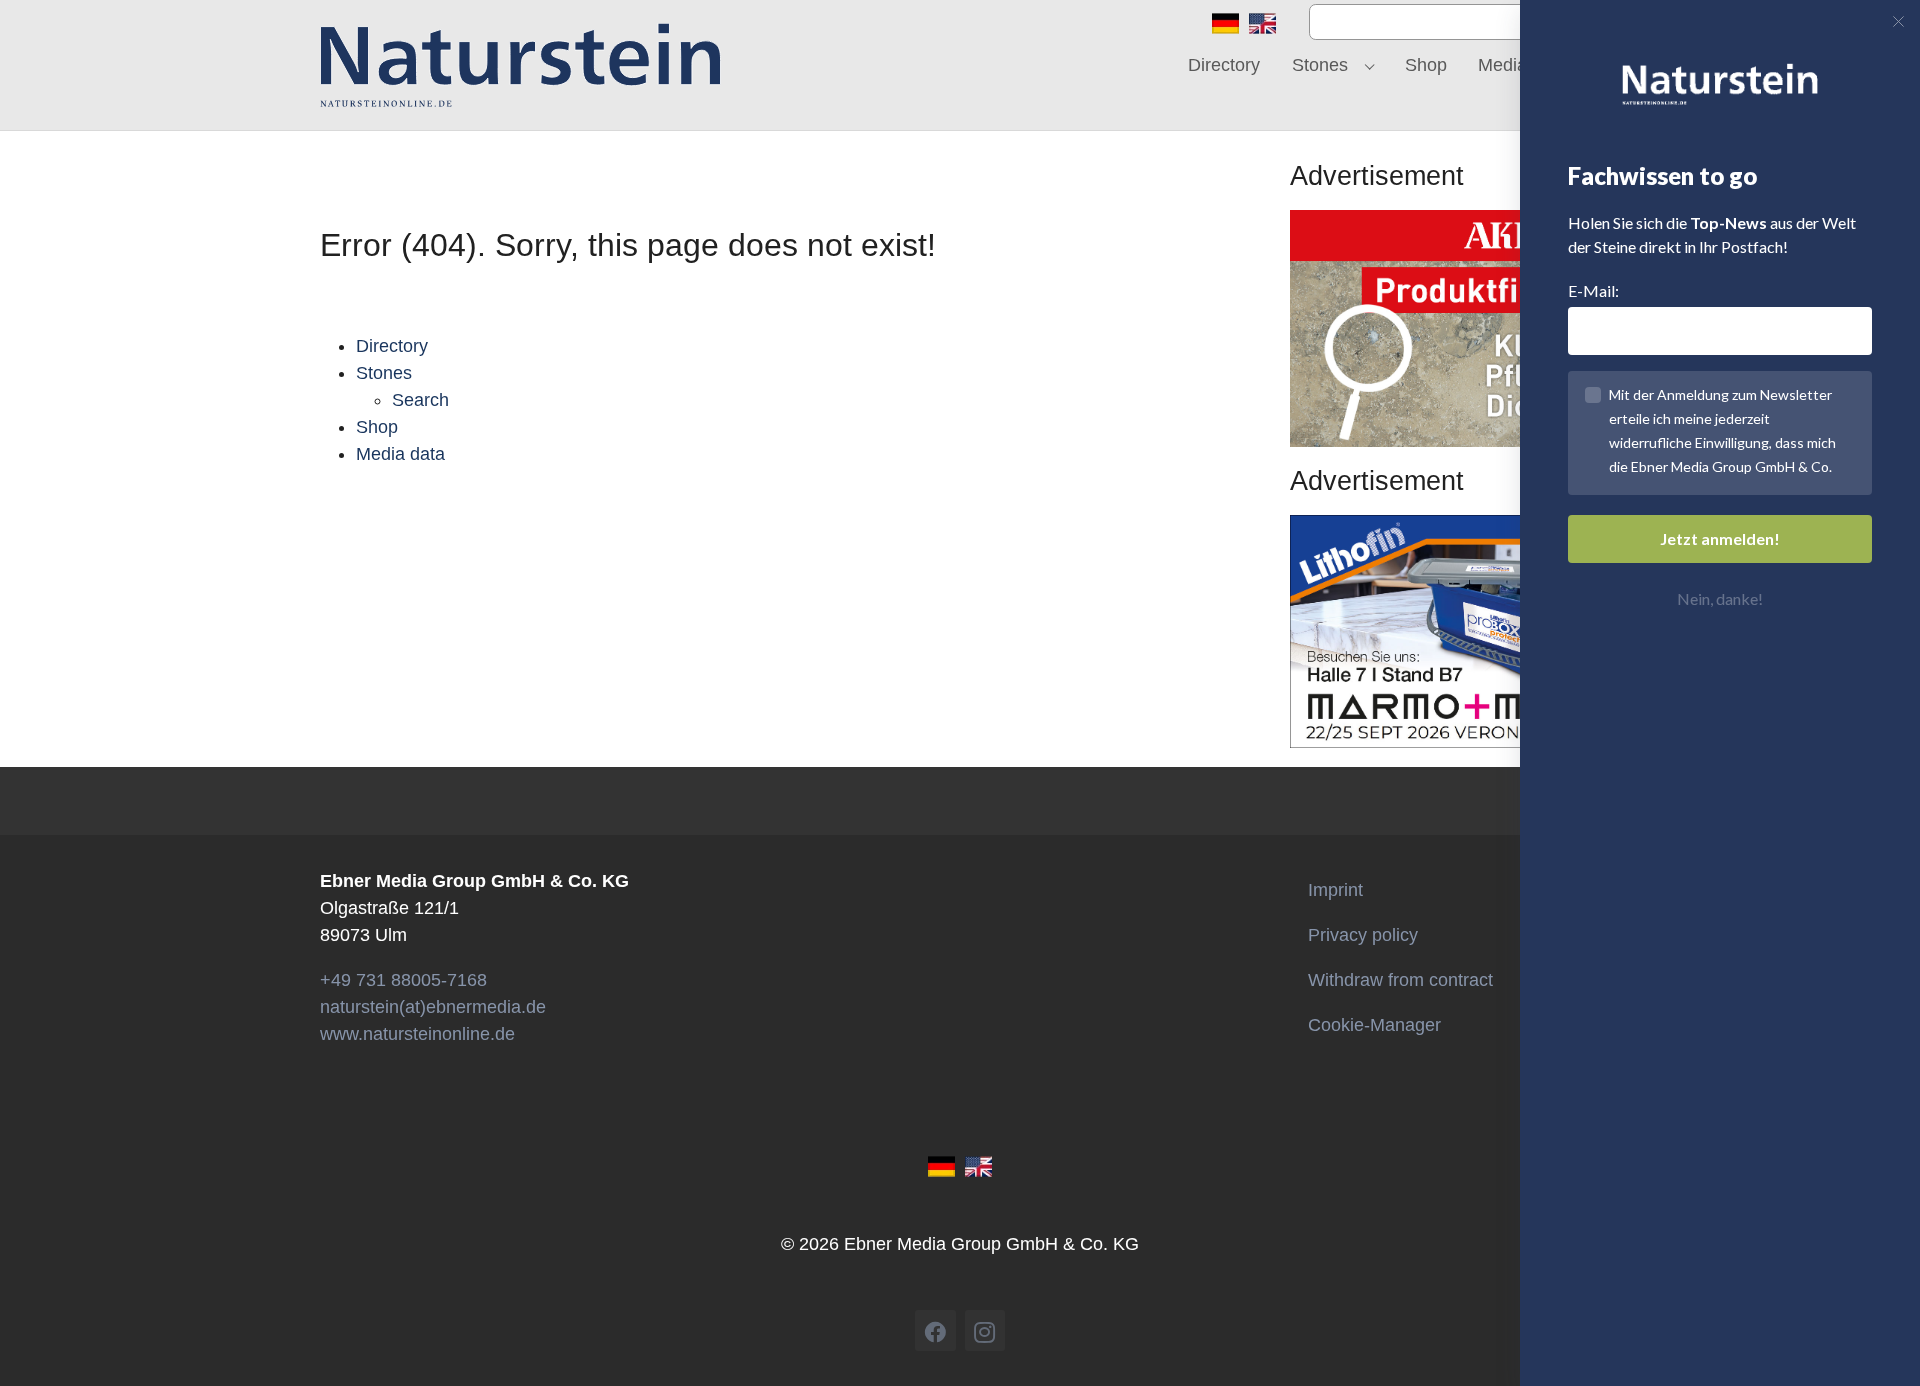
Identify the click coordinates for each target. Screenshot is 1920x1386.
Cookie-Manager (1374, 1025)
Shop (377, 427)
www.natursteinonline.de (417, 1034)
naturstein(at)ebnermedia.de (433, 1007)
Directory (392, 346)
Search (420, 400)
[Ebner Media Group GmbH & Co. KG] (520, 65)
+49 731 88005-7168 (403, 980)
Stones (384, 373)
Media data (400, 454)
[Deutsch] (1225, 22)
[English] (1262, 22)
